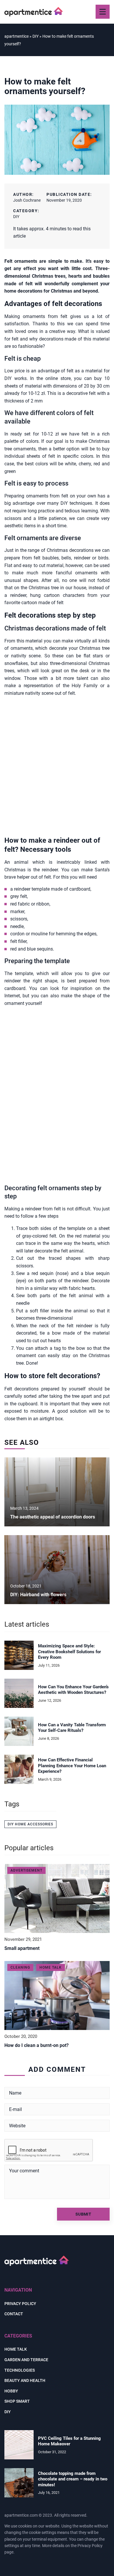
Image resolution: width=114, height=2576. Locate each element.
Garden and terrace (26, 2360)
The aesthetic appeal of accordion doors (53, 1517)
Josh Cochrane (27, 200)
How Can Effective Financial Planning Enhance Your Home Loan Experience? (72, 1766)
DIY (16, 217)
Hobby (11, 2391)
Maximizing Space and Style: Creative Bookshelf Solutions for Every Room (69, 1652)
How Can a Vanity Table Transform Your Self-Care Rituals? (72, 1728)
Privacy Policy (90, 2546)
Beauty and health (25, 2380)
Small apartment (22, 1948)
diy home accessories (30, 1824)
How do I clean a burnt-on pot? (37, 2045)
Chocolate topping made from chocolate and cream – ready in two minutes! (73, 2479)
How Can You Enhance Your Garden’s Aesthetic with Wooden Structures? (73, 1690)
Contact (14, 2314)
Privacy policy (20, 2304)
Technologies (20, 2370)
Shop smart (17, 2401)
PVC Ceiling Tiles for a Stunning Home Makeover (69, 2441)
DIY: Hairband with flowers (38, 1595)
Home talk (16, 2349)
